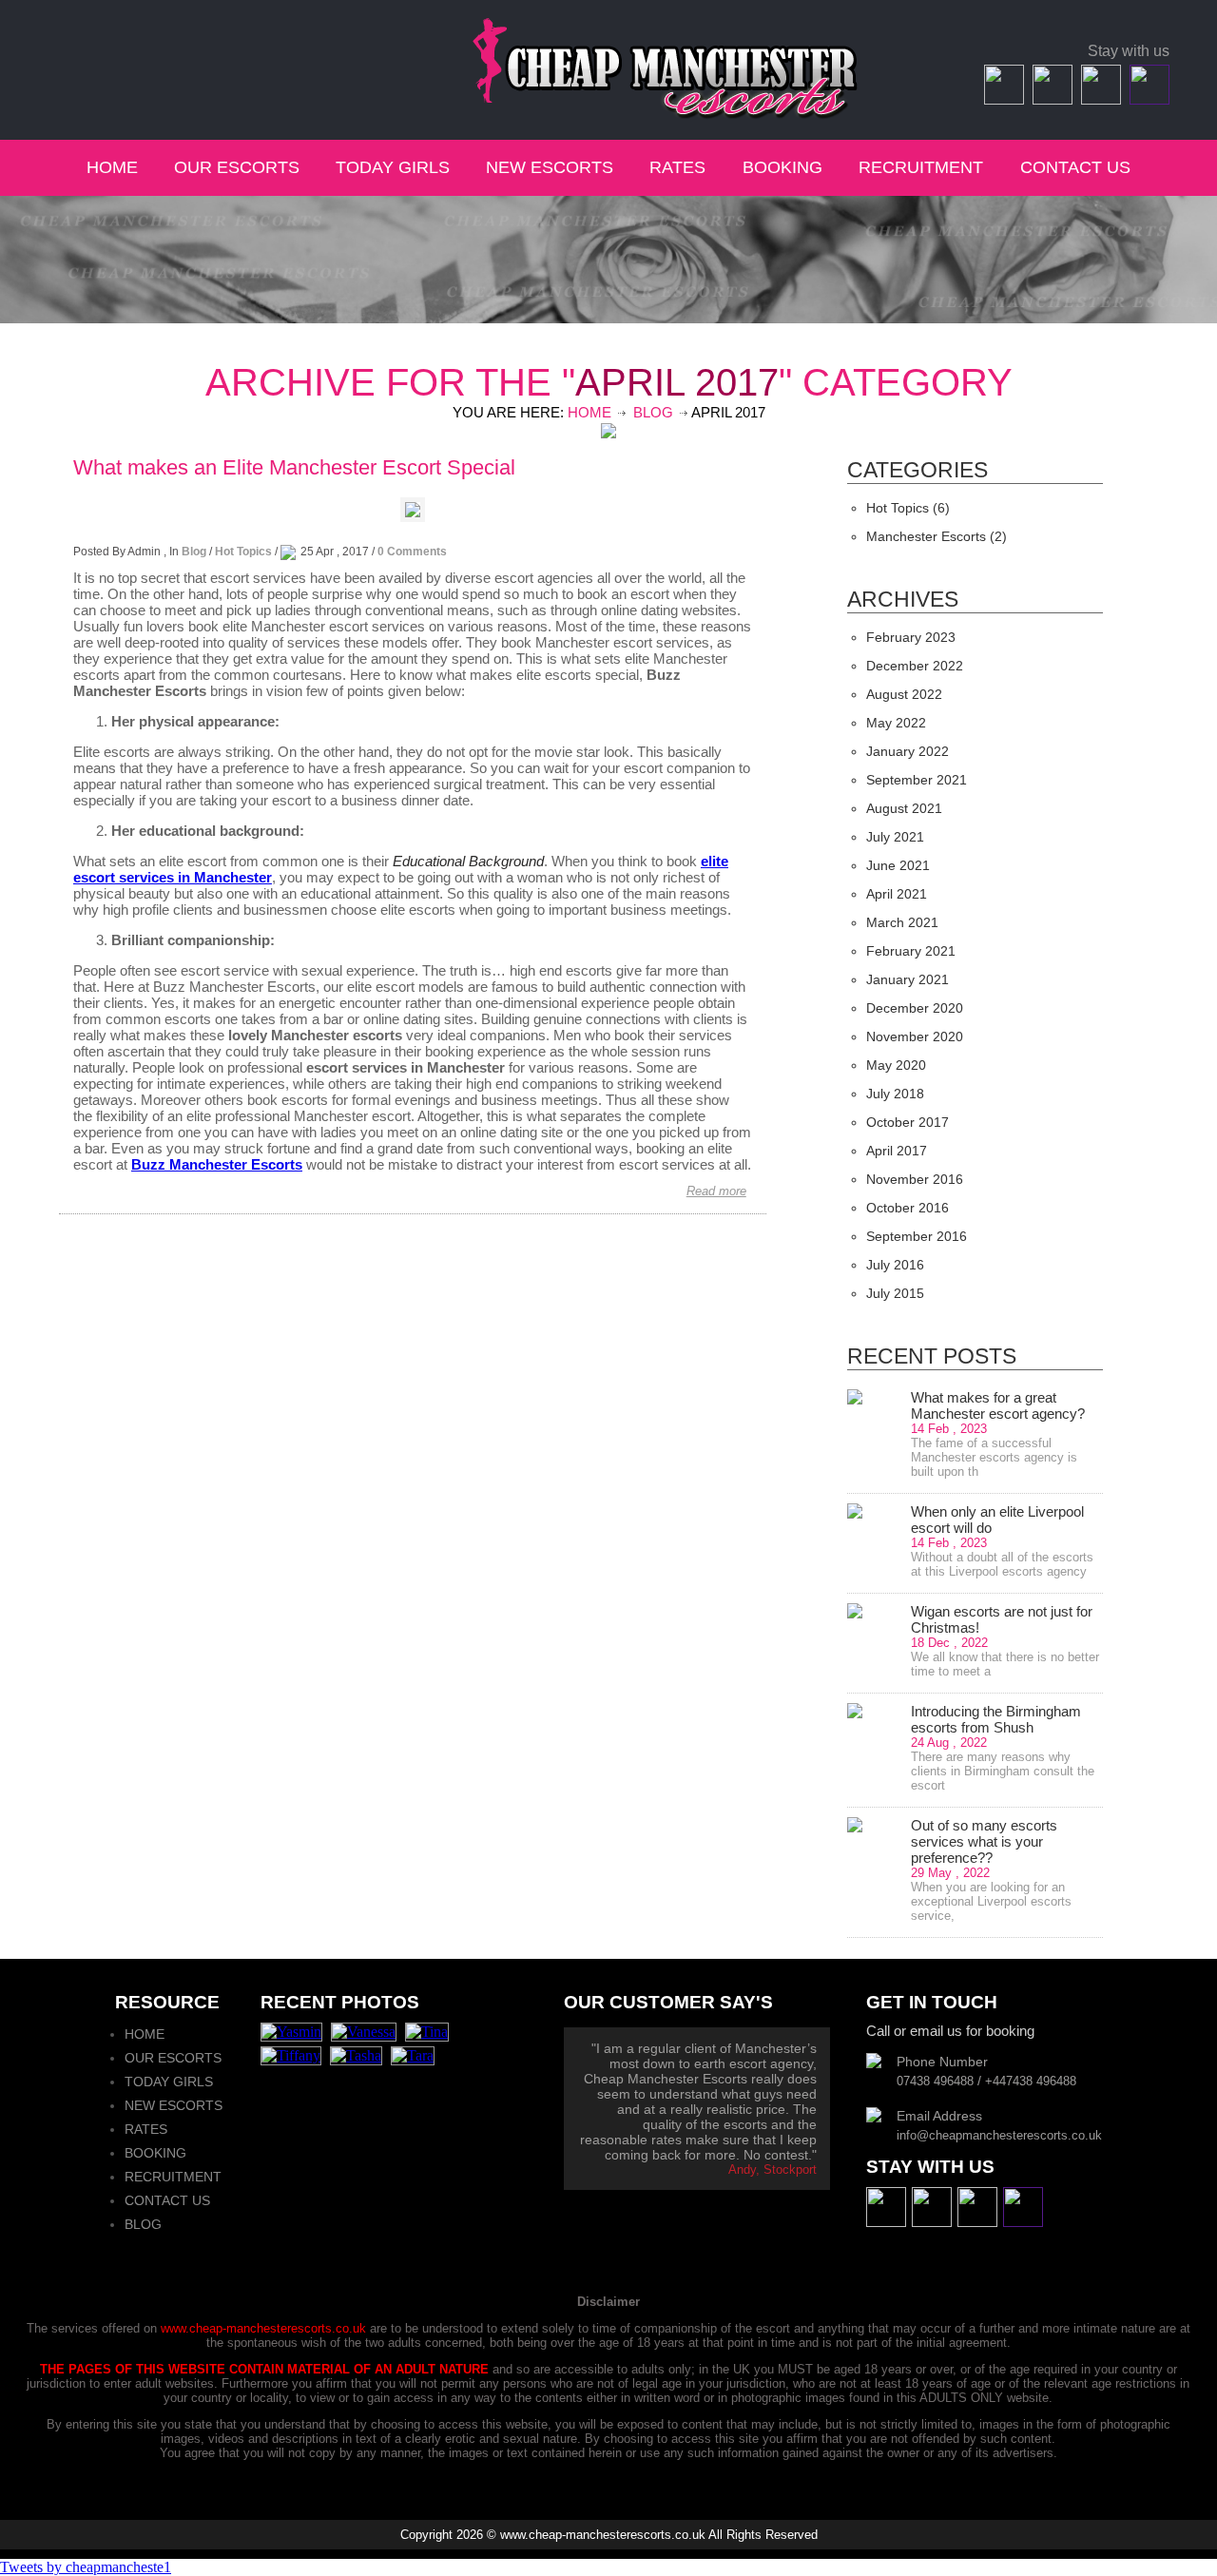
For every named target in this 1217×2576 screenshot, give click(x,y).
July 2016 (895, 1265)
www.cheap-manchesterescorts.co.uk (263, 2328)
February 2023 (911, 637)
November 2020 (915, 1036)
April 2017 (897, 1151)
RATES (680, 167)
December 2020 (915, 1008)
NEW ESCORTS (550, 167)
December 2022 (915, 666)
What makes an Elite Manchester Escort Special (294, 467)
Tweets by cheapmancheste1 (86, 2567)
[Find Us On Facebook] (1002, 99)
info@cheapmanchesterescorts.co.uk (197, 75)
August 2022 (904, 694)
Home (589, 412)
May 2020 (896, 1065)
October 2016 (908, 1208)
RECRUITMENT (921, 167)
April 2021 (897, 894)
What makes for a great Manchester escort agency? (998, 1405)
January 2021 (908, 979)
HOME (112, 167)
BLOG (143, 2224)
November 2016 (915, 1179)
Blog (653, 412)
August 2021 (904, 808)
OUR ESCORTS (237, 167)
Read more (716, 1191)
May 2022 (896, 723)
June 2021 (898, 865)
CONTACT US (1075, 167)
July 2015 (895, 1293)
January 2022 (908, 751)
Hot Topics (243, 552)
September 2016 (917, 1236)
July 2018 (895, 1094)
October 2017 (908, 1122)
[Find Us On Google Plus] (1099, 99)
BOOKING (782, 167)
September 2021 (917, 780)
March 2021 (902, 922)
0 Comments (412, 552)
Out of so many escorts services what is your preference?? (984, 1841)
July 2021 (895, 837)
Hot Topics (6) (908, 508)
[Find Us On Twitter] (1050, 99)
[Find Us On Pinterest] (1147, 99)
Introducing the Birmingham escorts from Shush (996, 1719)
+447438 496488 (265, 53)
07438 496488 (137, 53)
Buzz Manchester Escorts (217, 1164)
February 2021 (911, 951)
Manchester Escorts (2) (937, 536)
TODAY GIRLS (393, 167)
